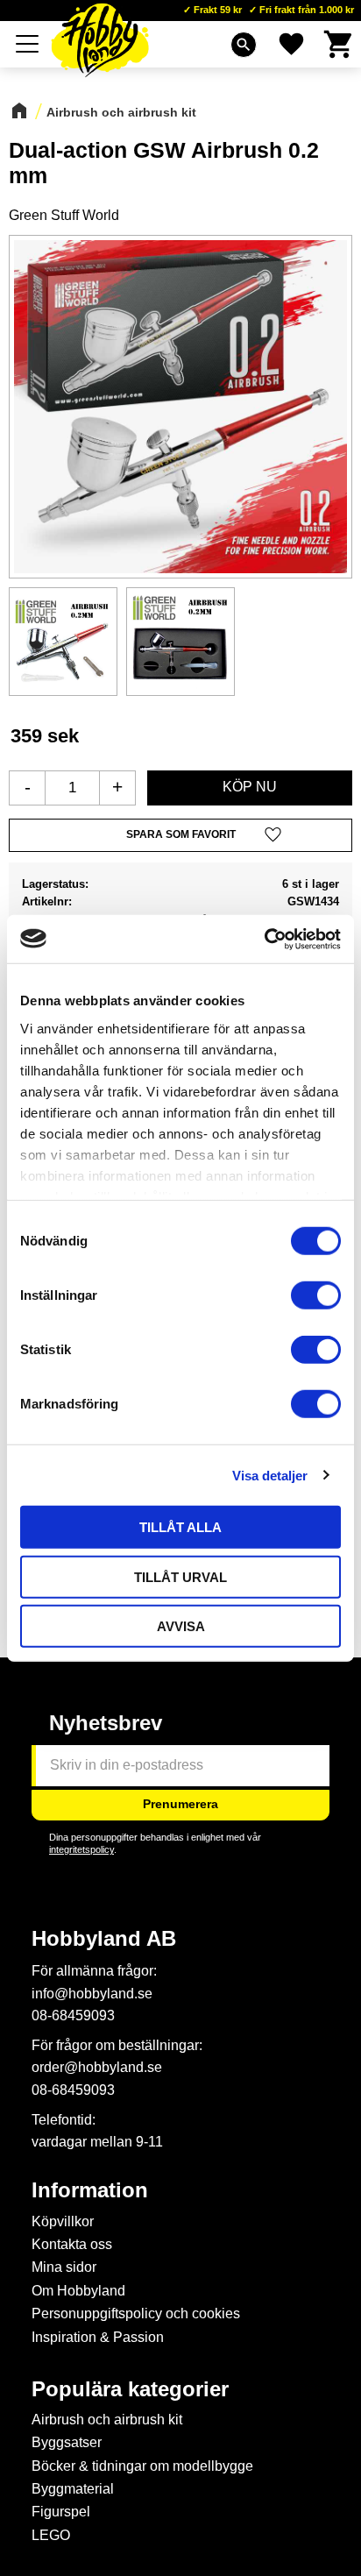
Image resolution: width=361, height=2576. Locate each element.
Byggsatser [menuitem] (67, 2442)
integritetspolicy (81, 1849)
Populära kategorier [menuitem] (130, 2389)
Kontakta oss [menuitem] (72, 2244)
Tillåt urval (180, 1576)
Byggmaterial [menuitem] (73, 2489)
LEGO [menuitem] (51, 2535)
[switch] (316, 1295)
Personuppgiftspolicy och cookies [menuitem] (136, 2313)
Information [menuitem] (90, 2190)
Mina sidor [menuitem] (64, 2267)
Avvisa (181, 1626)
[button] (28, 44)
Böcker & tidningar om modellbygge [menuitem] (142, 2466)
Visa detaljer (270, 1475)
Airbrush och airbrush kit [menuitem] (107, 2420)
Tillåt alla (180, 1527)
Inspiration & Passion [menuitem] (98, 2337)
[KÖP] (250, 788)
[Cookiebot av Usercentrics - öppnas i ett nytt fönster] (264, 939)
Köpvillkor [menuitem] (63, 2221)
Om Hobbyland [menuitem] (78, 2291)
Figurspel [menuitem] (61, 2512)
